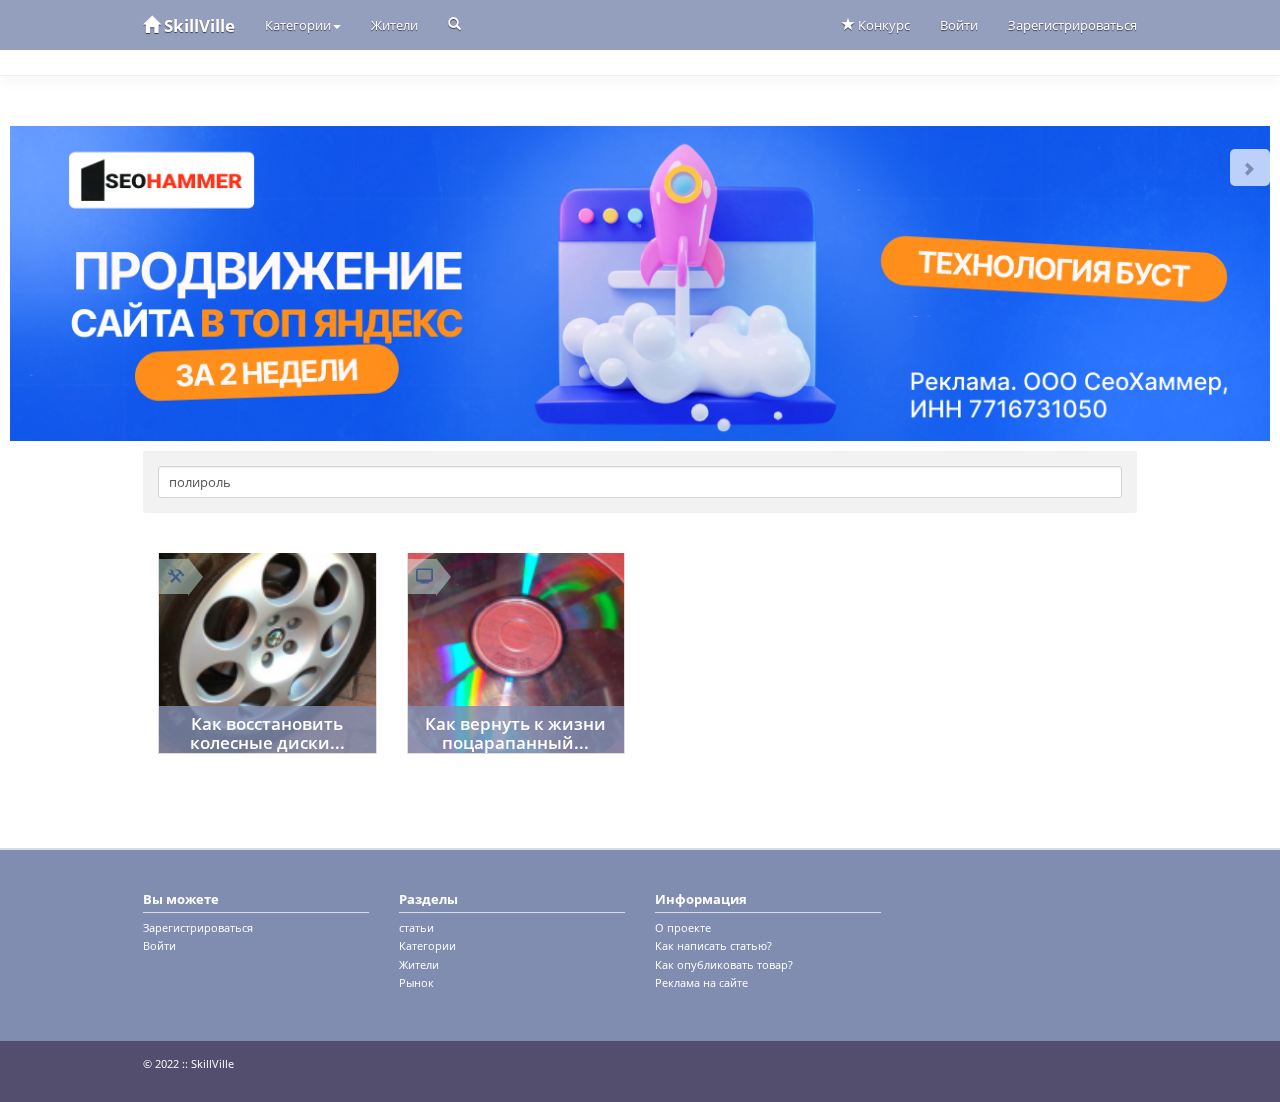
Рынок (416, 982)
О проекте (683, 927)
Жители (394, 25)
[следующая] (1250, 167)
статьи (416, 927)
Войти (959, 25)
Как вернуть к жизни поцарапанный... (515, 733)
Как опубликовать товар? (724, 964)
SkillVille (197, 25)
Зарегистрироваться (1072, 25)
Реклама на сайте (701, 982)
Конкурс (882, 25)
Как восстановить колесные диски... (267, 733)
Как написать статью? (713, 945)
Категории (298, 25)
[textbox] (640, 482)
